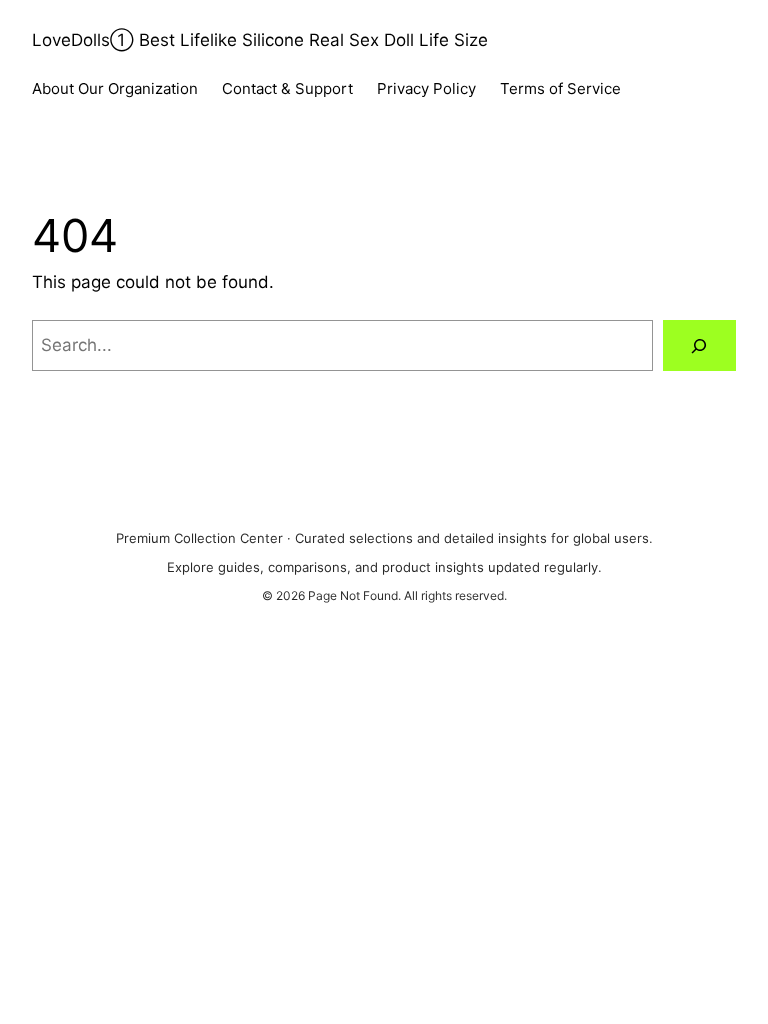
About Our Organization (115, 88)
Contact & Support (287, 88)
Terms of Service (560, 88)
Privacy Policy (426, 88)
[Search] (699, 345)
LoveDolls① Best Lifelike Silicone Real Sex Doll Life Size (260, 40)
